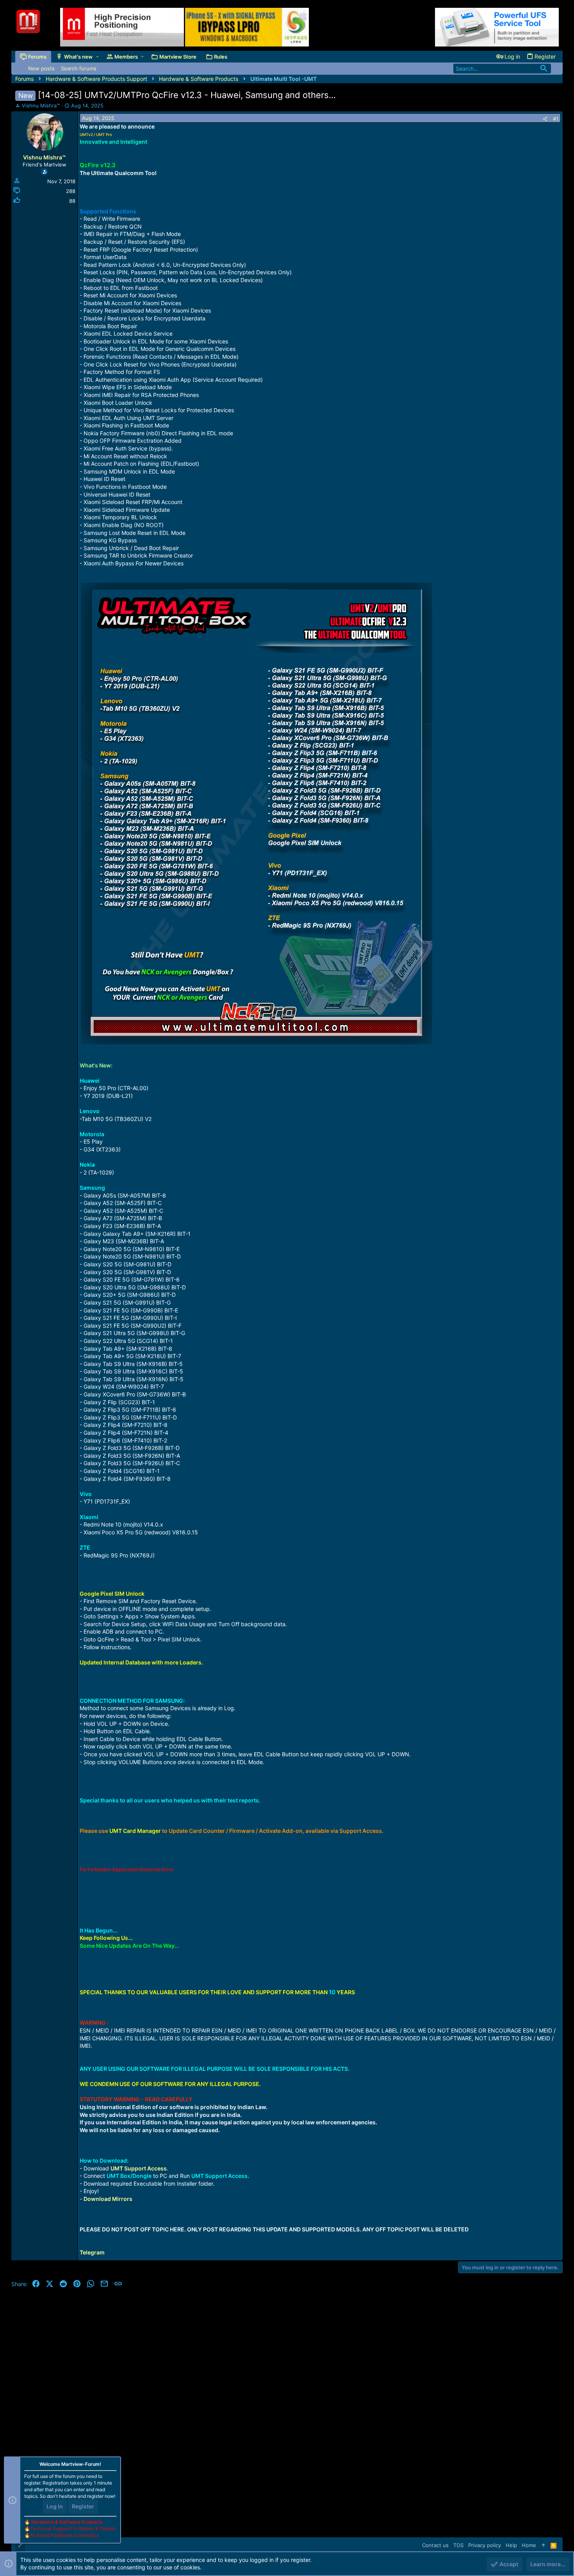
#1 (556, 119)
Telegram (92, 2252)
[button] (97, 57)
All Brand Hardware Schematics (65, 2535)
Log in (55, 2506)
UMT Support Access (139, 2168)
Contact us (435, 2545)
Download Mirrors (108, 2199)
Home (529, 2545)
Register (83, 2506)
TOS (458, 2545)
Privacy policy (485, 2545)
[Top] (543, 2545)
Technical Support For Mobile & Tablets (73, 2529)
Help (511, 2545)
